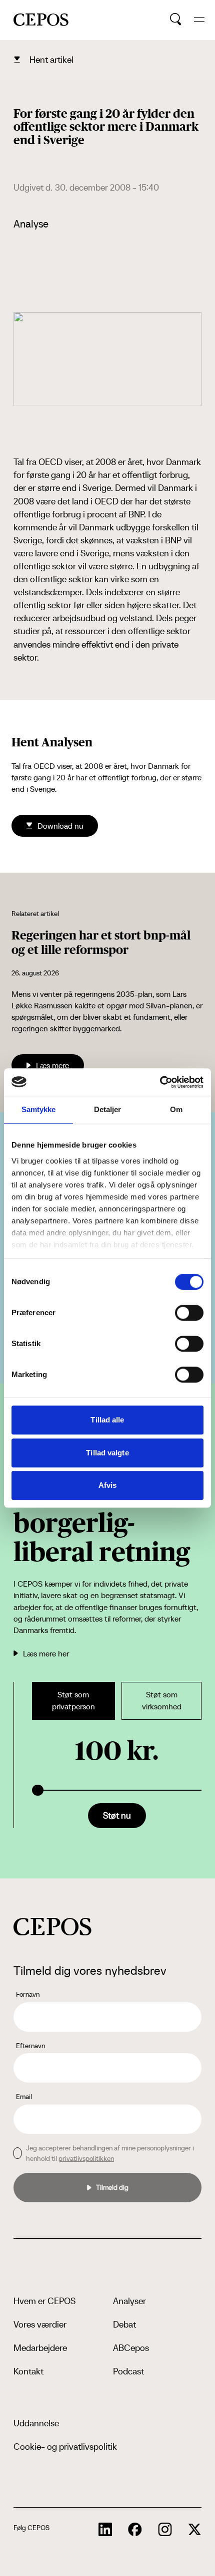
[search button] (176, 19)
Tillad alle (107, 1420)
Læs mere (52, 1065)
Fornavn (28, 1994)
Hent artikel (51, 60)
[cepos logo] (52, 1927)
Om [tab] (176, 1109)
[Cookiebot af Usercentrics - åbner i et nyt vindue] (160, 1082)
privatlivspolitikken (86, 2158)
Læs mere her (46, 1653)
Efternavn (30, 2046)
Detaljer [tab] (108, 1109)
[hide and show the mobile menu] (199, 20)
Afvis (108, 1485)
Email (24, 2097)
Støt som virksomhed (162, 1701)
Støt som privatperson (73, 1701)
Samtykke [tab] (39, 1109)
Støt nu (117, 1815)
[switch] (189, 1313)
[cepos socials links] (105, 2530)
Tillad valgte (107, 1453)
